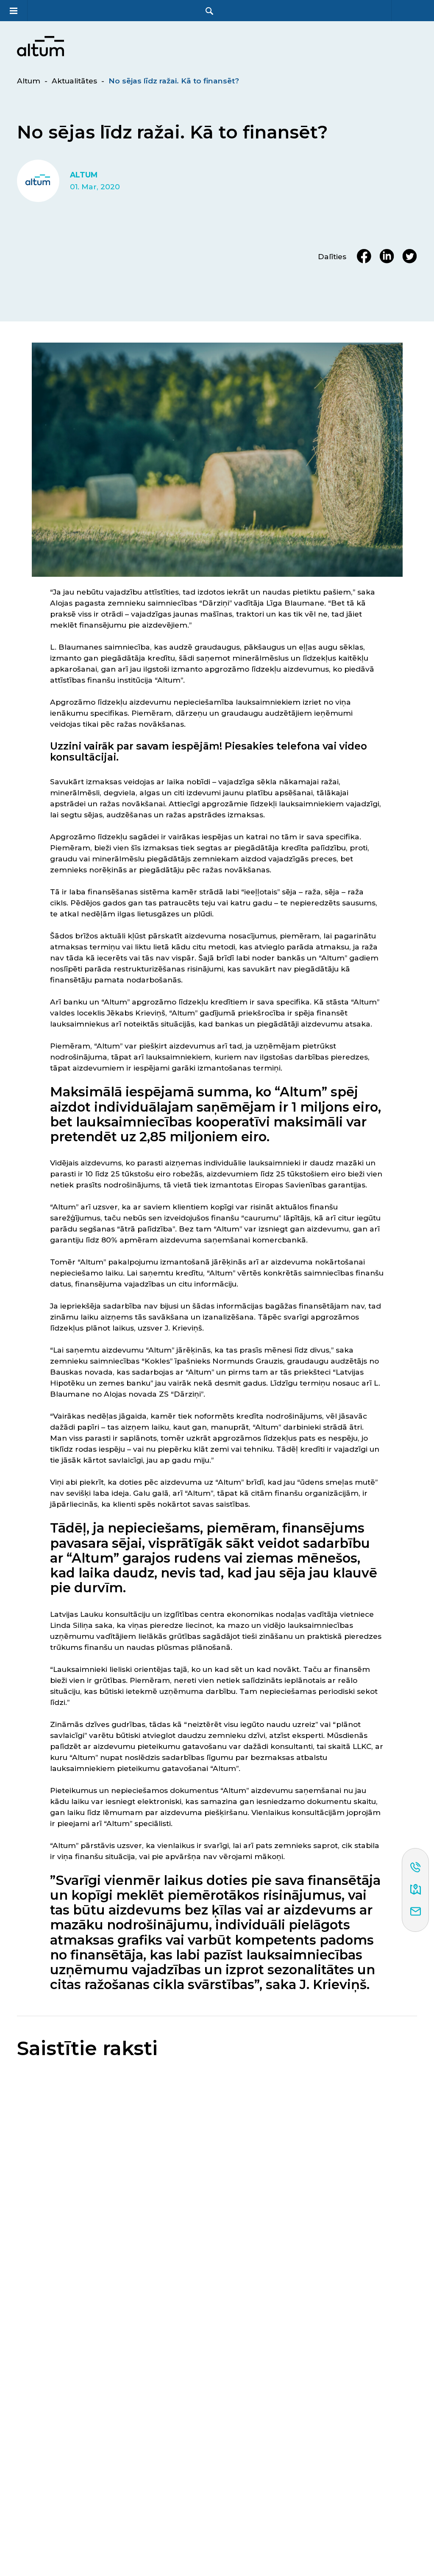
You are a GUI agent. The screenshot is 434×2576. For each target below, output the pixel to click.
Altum (29, 81)
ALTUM (84, 175)
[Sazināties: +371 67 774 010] (416, 1868)
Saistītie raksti (87, 2049)
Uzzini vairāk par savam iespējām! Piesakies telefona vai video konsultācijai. (209, 752)
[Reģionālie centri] (416, 1890)
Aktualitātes (74, 81)
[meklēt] (209, 11)
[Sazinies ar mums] (416, 1912)
